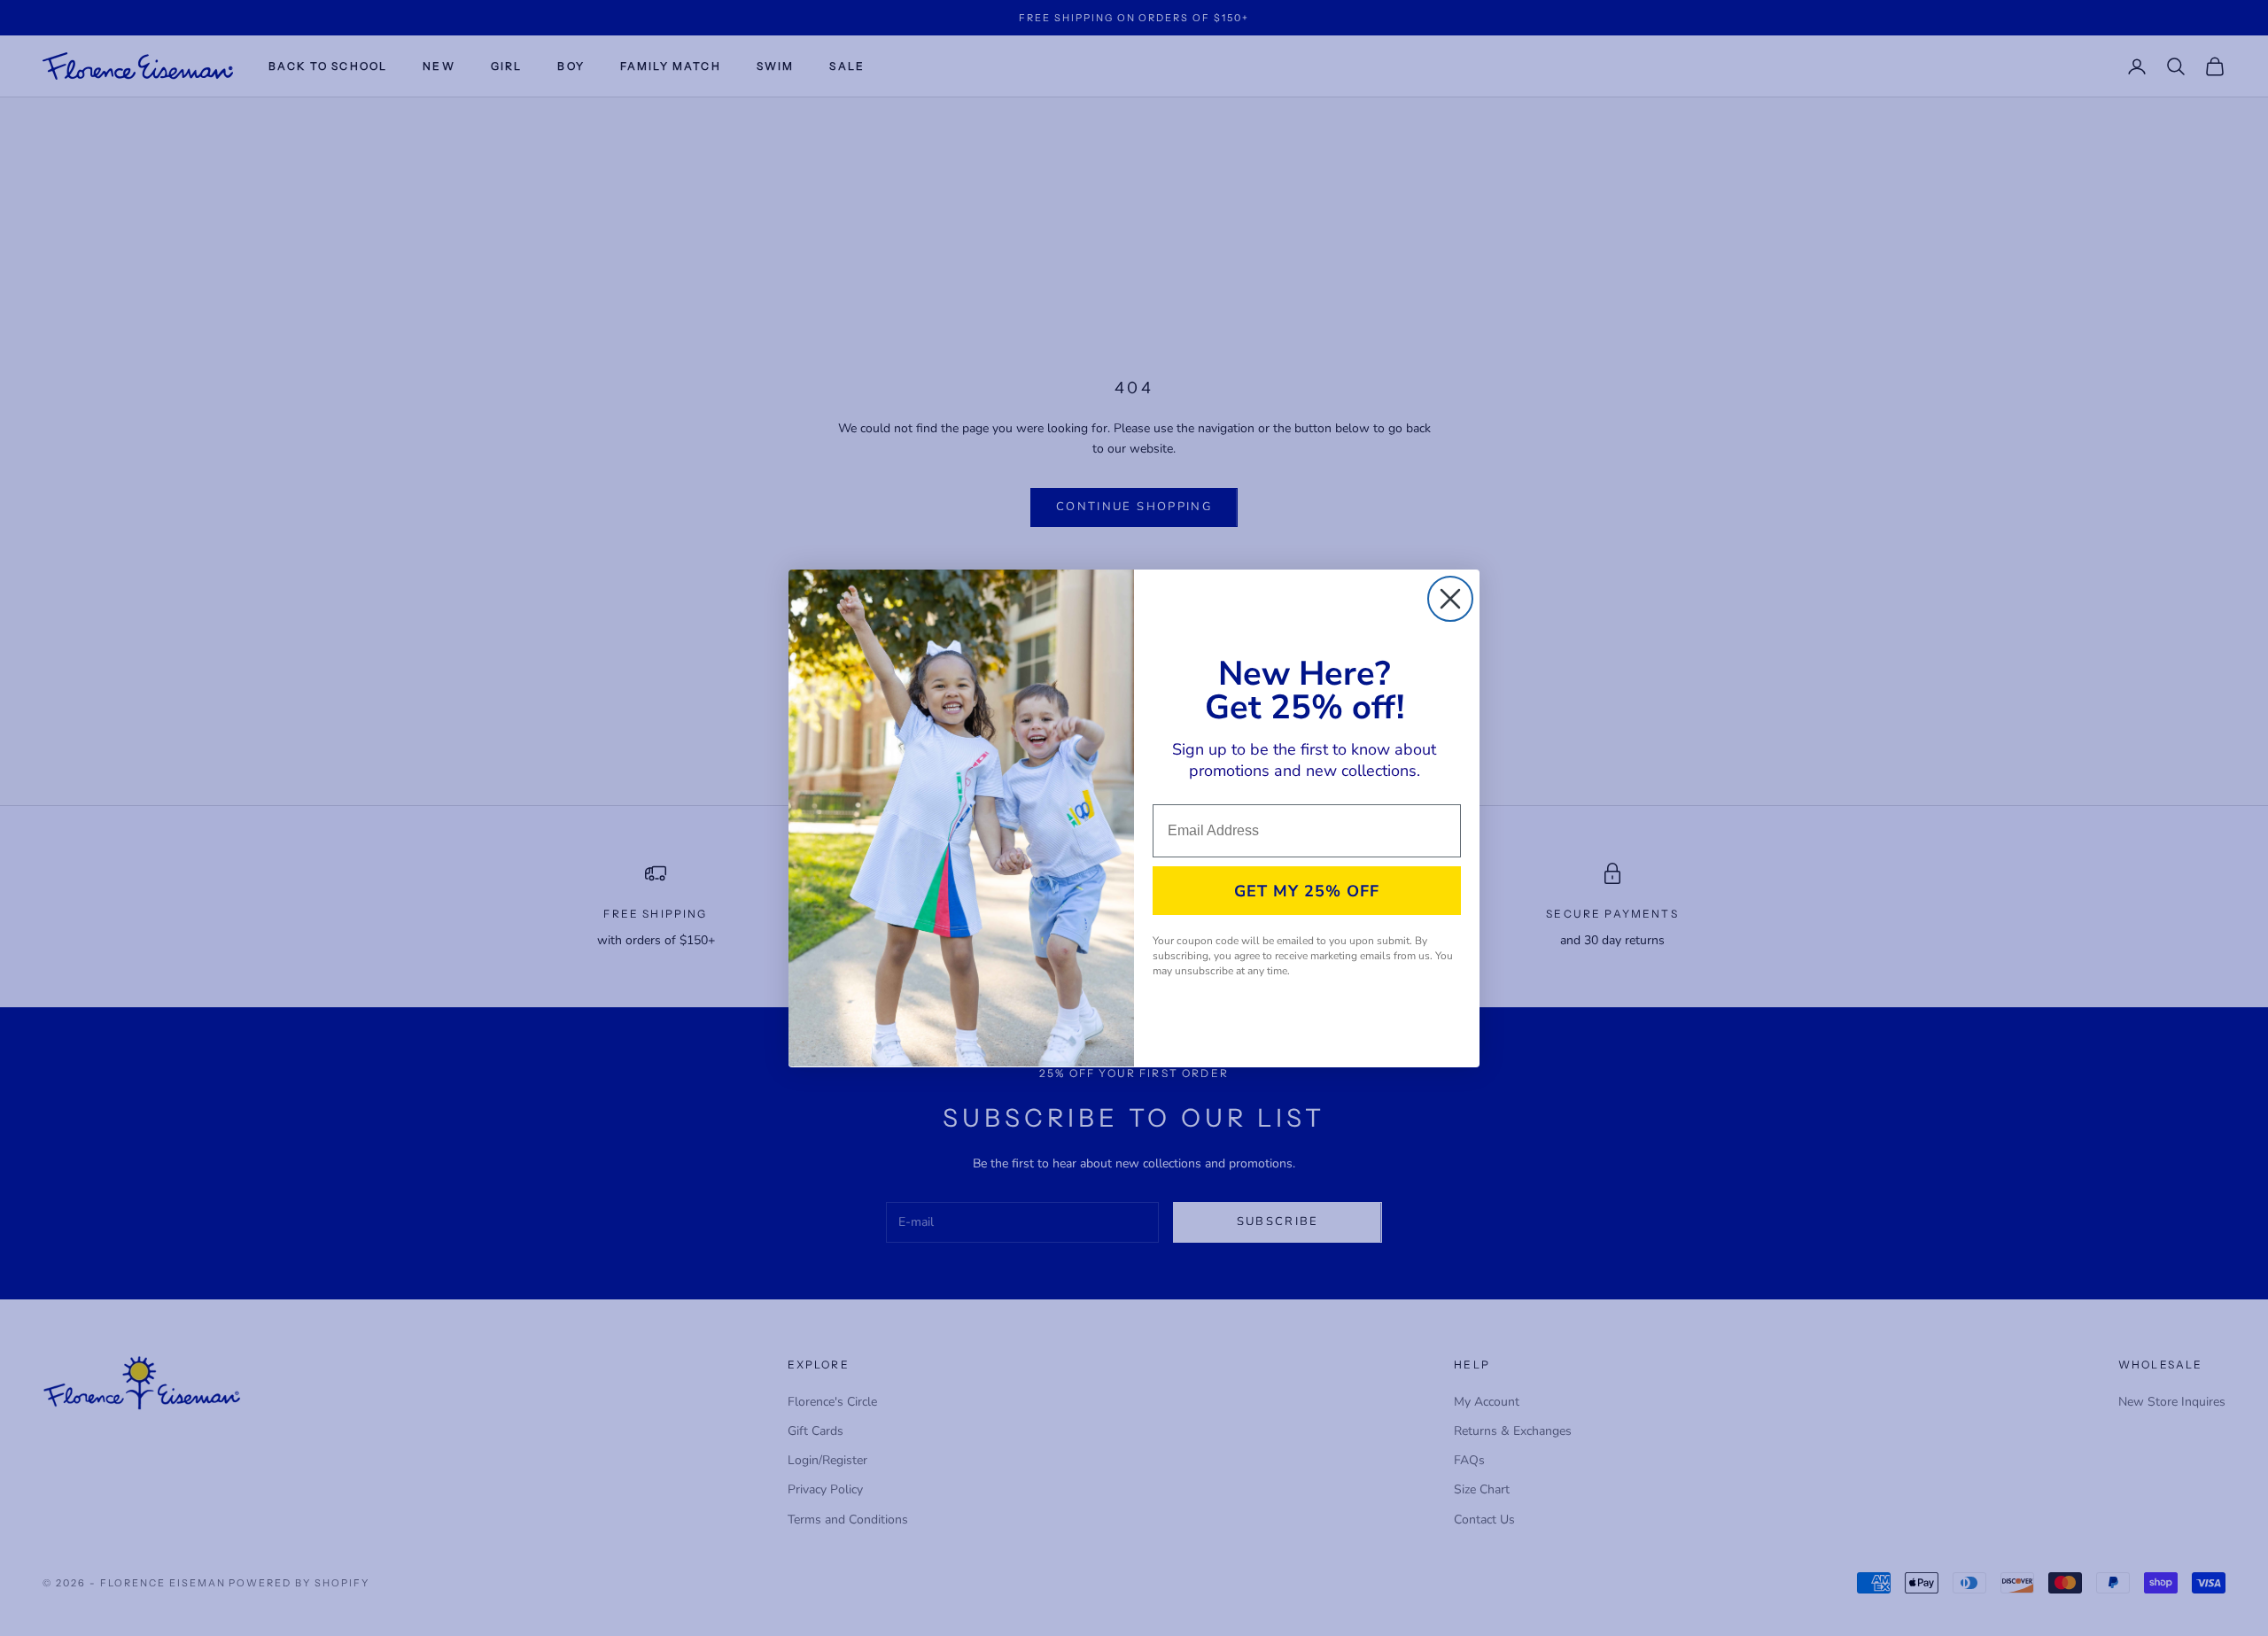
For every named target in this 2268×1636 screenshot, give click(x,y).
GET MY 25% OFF (1307, 891)
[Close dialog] (1450, 599)
